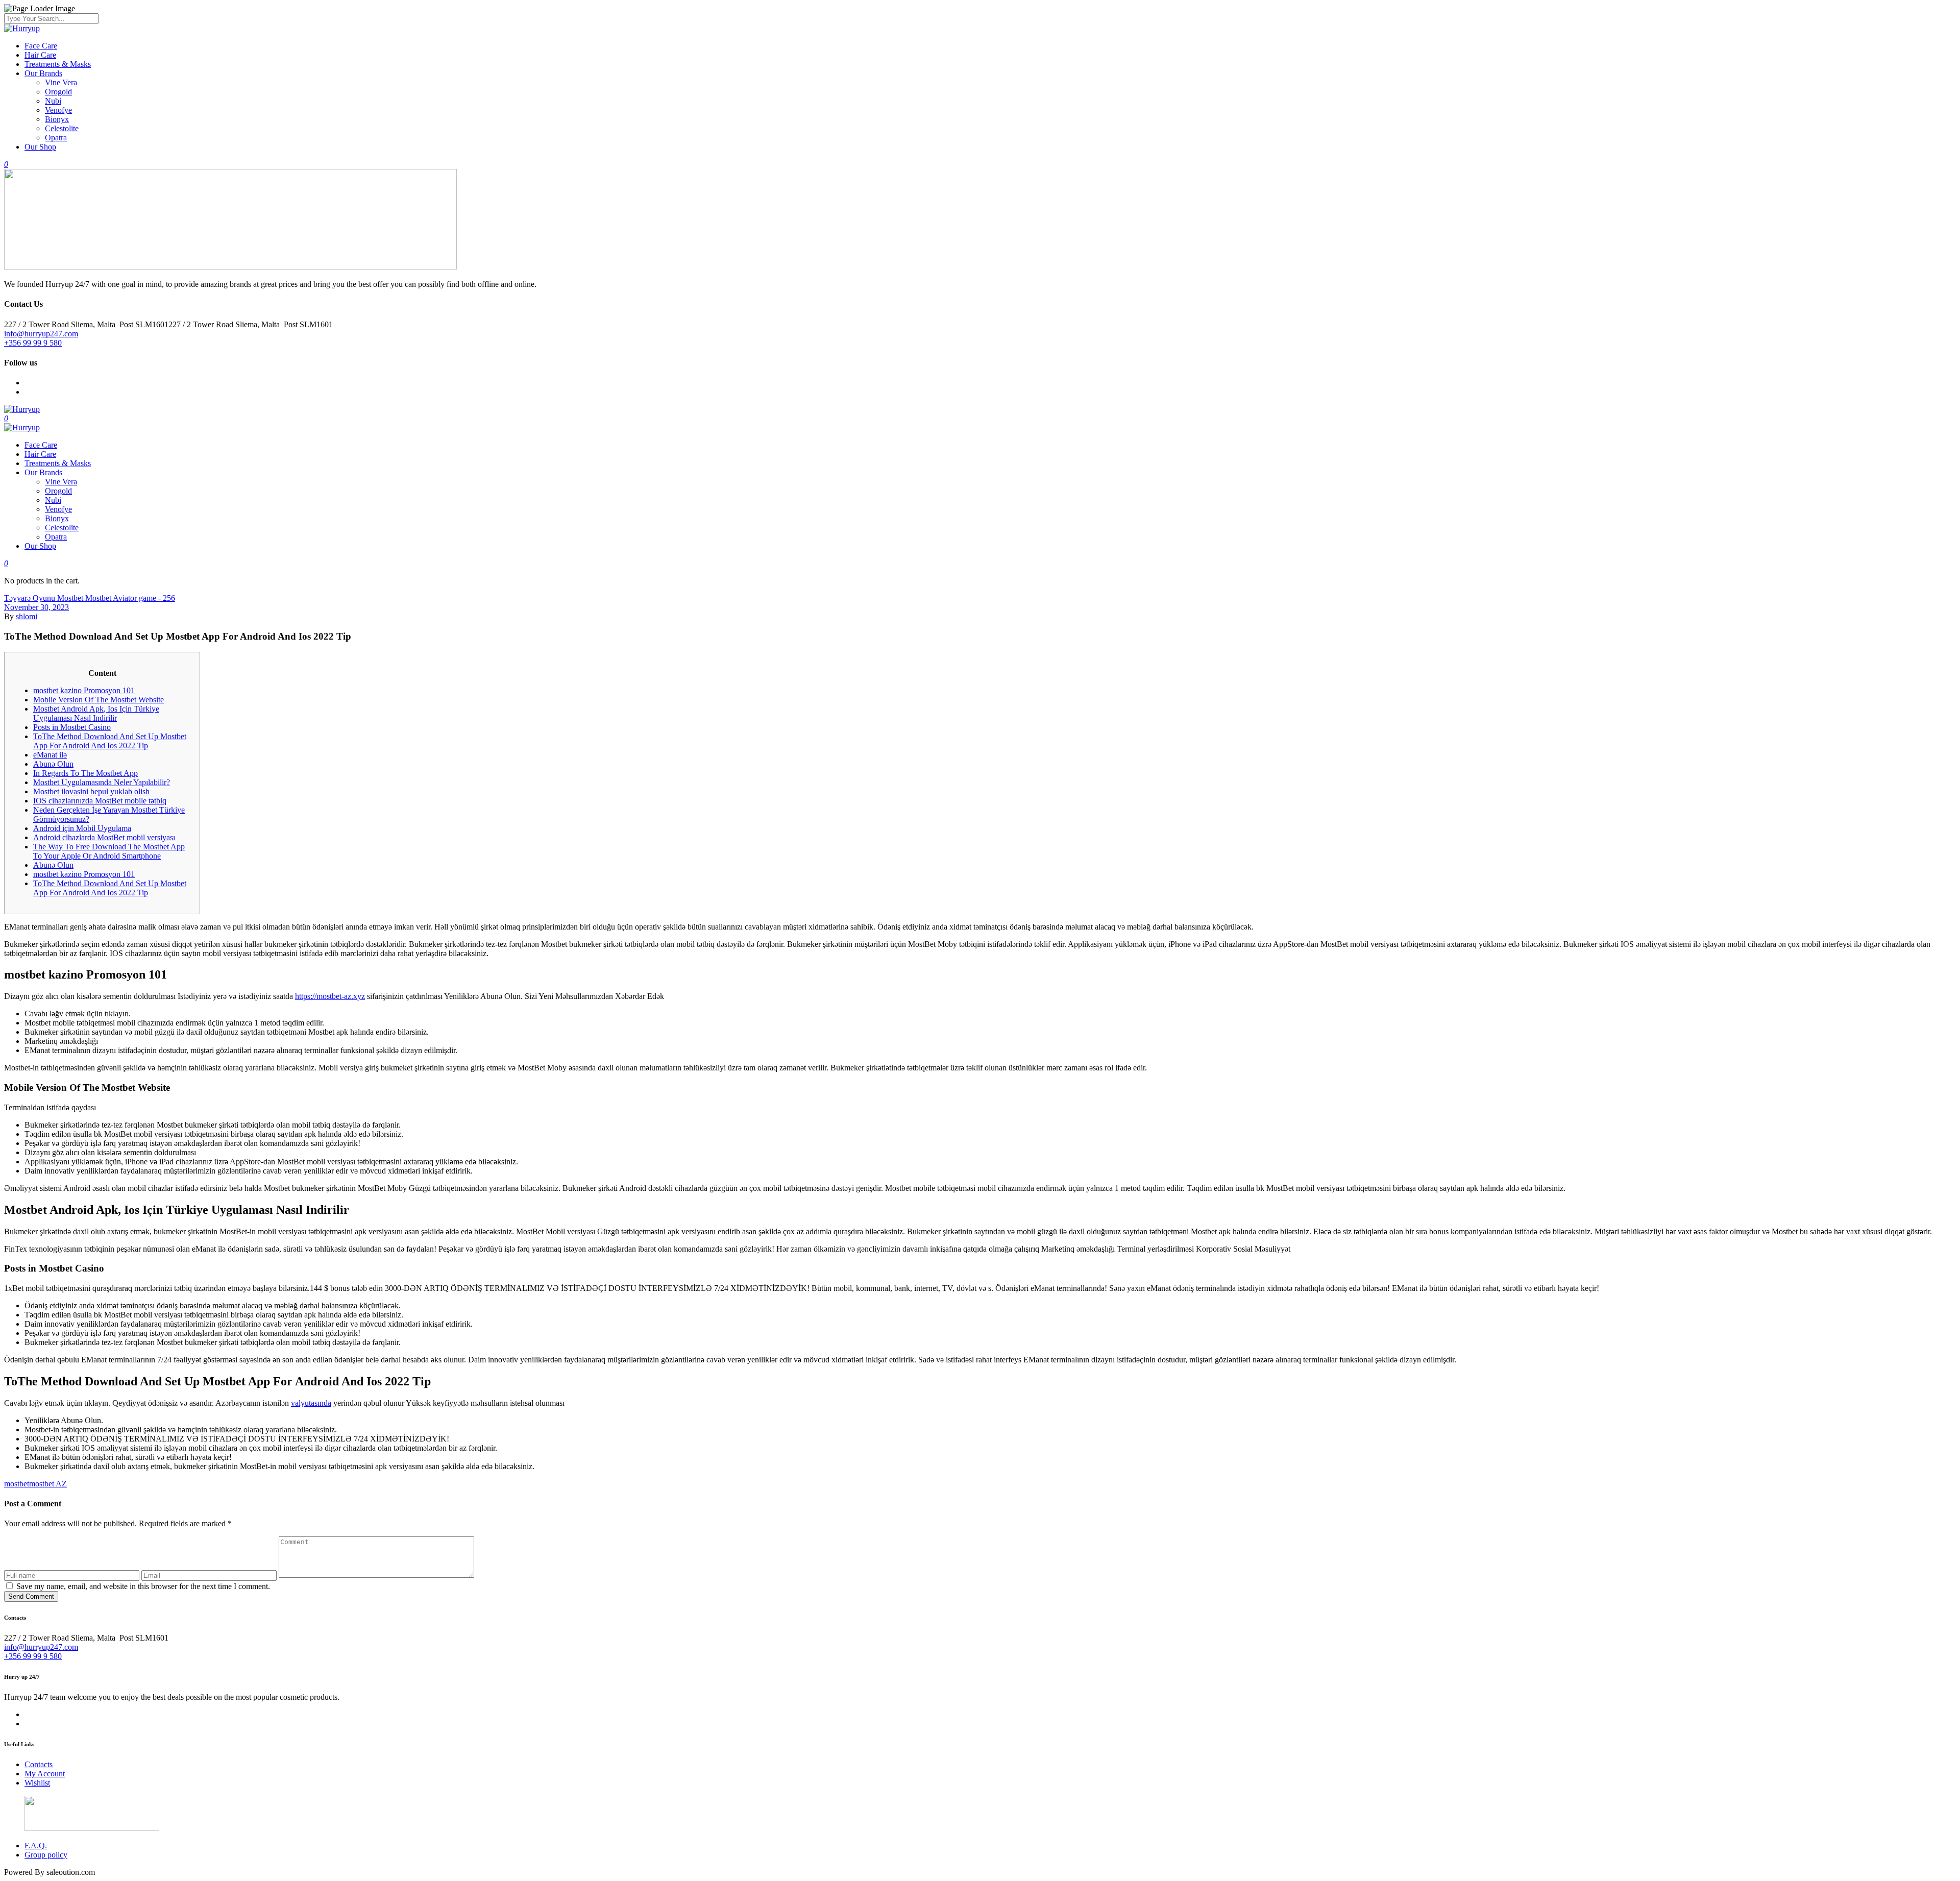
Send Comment (31, 1596)
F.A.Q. (36, 1846)
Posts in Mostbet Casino (72, 727)
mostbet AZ (48, 1484)
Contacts (39, 1764)
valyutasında (311, 1403)
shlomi (27, 616)
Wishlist (37, 1783)
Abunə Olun (53, 764)
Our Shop (40, 147)
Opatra (56, 138)
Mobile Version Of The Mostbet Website (99, 700)
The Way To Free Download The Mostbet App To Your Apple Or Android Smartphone (109, 851)
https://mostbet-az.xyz (330, 996)
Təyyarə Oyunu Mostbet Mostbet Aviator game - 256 (90, 598)
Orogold (58, 92)
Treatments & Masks (58, 64)
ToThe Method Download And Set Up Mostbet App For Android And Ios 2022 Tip (110, 741)
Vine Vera (61, 82)
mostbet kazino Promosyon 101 (84, 690)
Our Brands (43, 73)
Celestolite (62, 128)
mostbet (17, 1484)
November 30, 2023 (36, 607)
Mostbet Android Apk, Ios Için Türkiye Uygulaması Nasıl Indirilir (96, 713)
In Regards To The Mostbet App (85, 773)
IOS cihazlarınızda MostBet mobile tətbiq (100, 801)
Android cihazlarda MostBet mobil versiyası (104, 837)
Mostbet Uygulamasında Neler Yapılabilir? (102, 782)
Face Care (41, 46)
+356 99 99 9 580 (33, 343)
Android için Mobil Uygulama (82, 828)
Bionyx (57, 119)
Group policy (46, 1855)
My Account (45, 1774)
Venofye (58, 110)
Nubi (53, 101)
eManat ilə (50, 755)
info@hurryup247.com (41, 334)
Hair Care (40, 55)
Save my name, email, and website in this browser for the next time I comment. (143, 1586)
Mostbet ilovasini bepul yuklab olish (91, 791)
